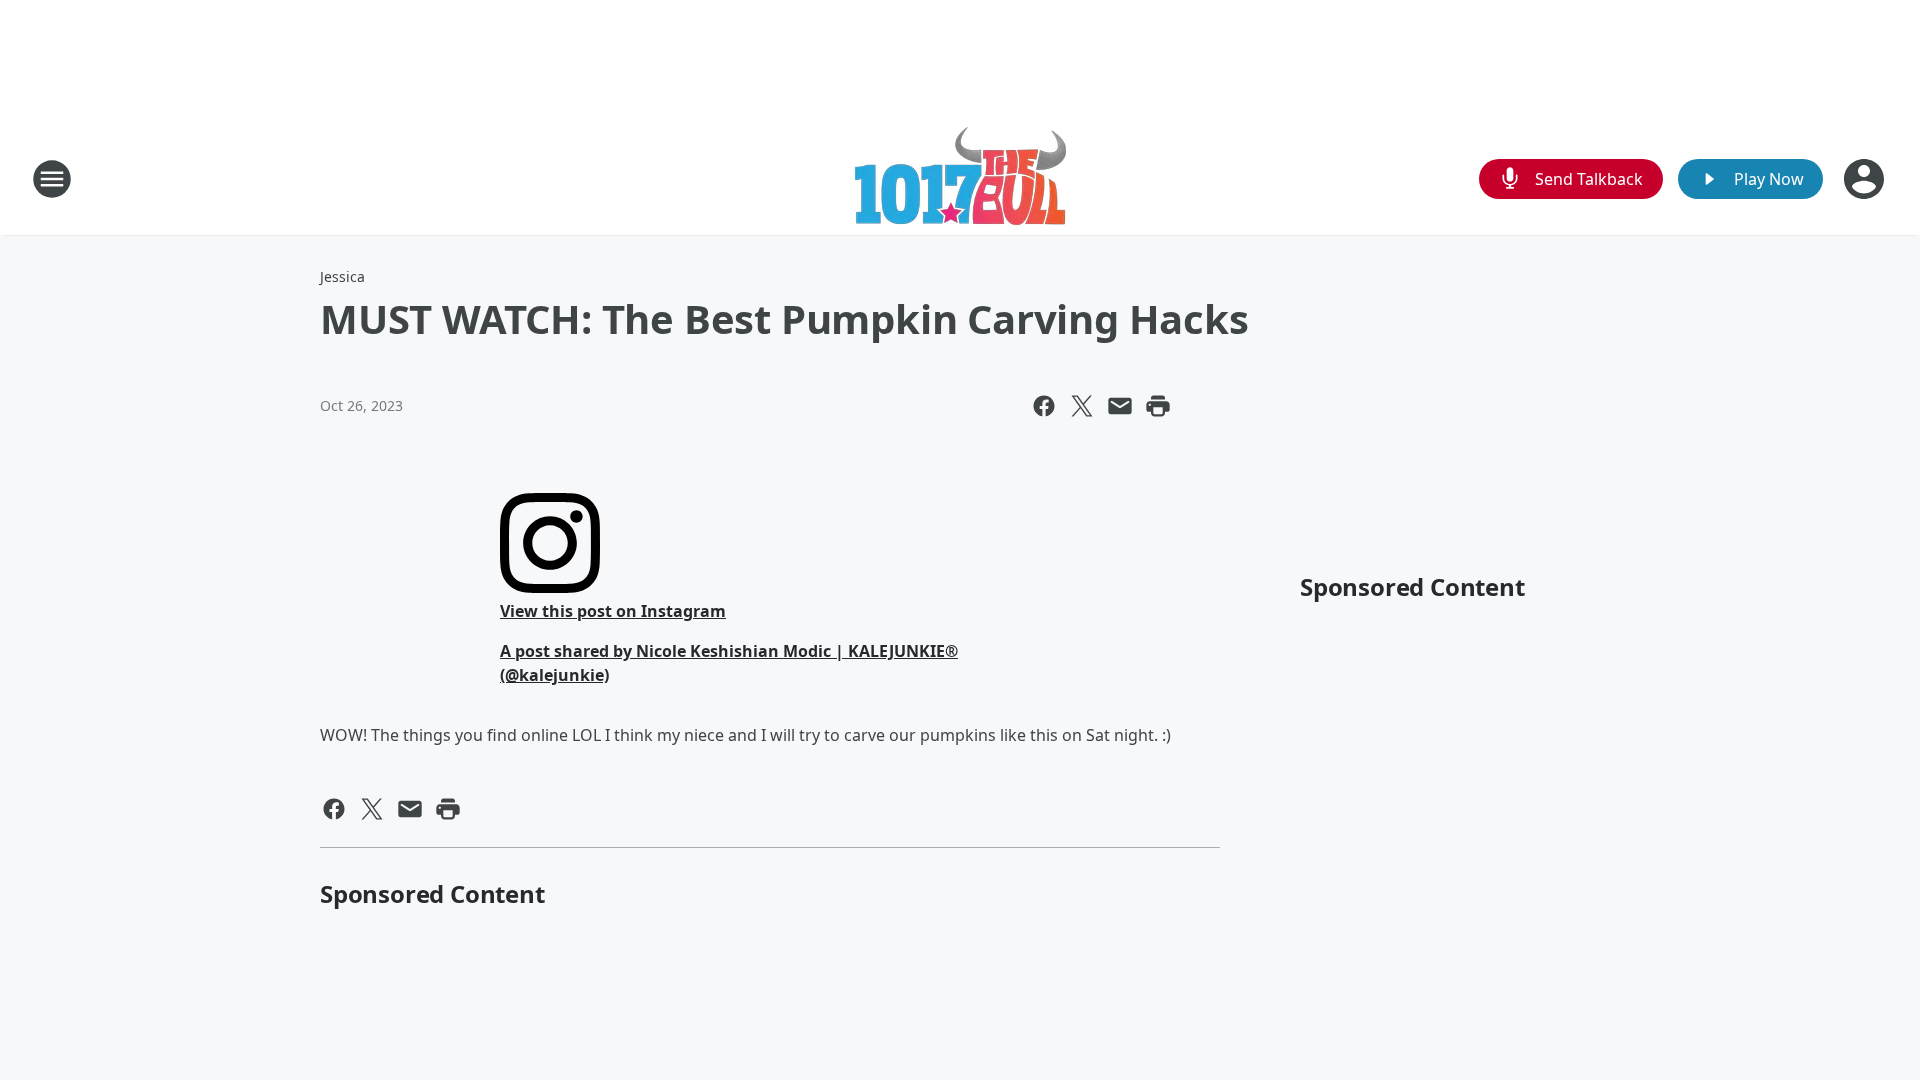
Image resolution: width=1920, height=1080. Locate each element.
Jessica (342, 276)
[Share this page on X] (1082, 406)
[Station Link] (960, 178)
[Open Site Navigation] (52, 179)
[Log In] (1866, 179)
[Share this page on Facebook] (1044, 406)
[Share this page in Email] (1120, 406)
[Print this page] (1158, 406)
